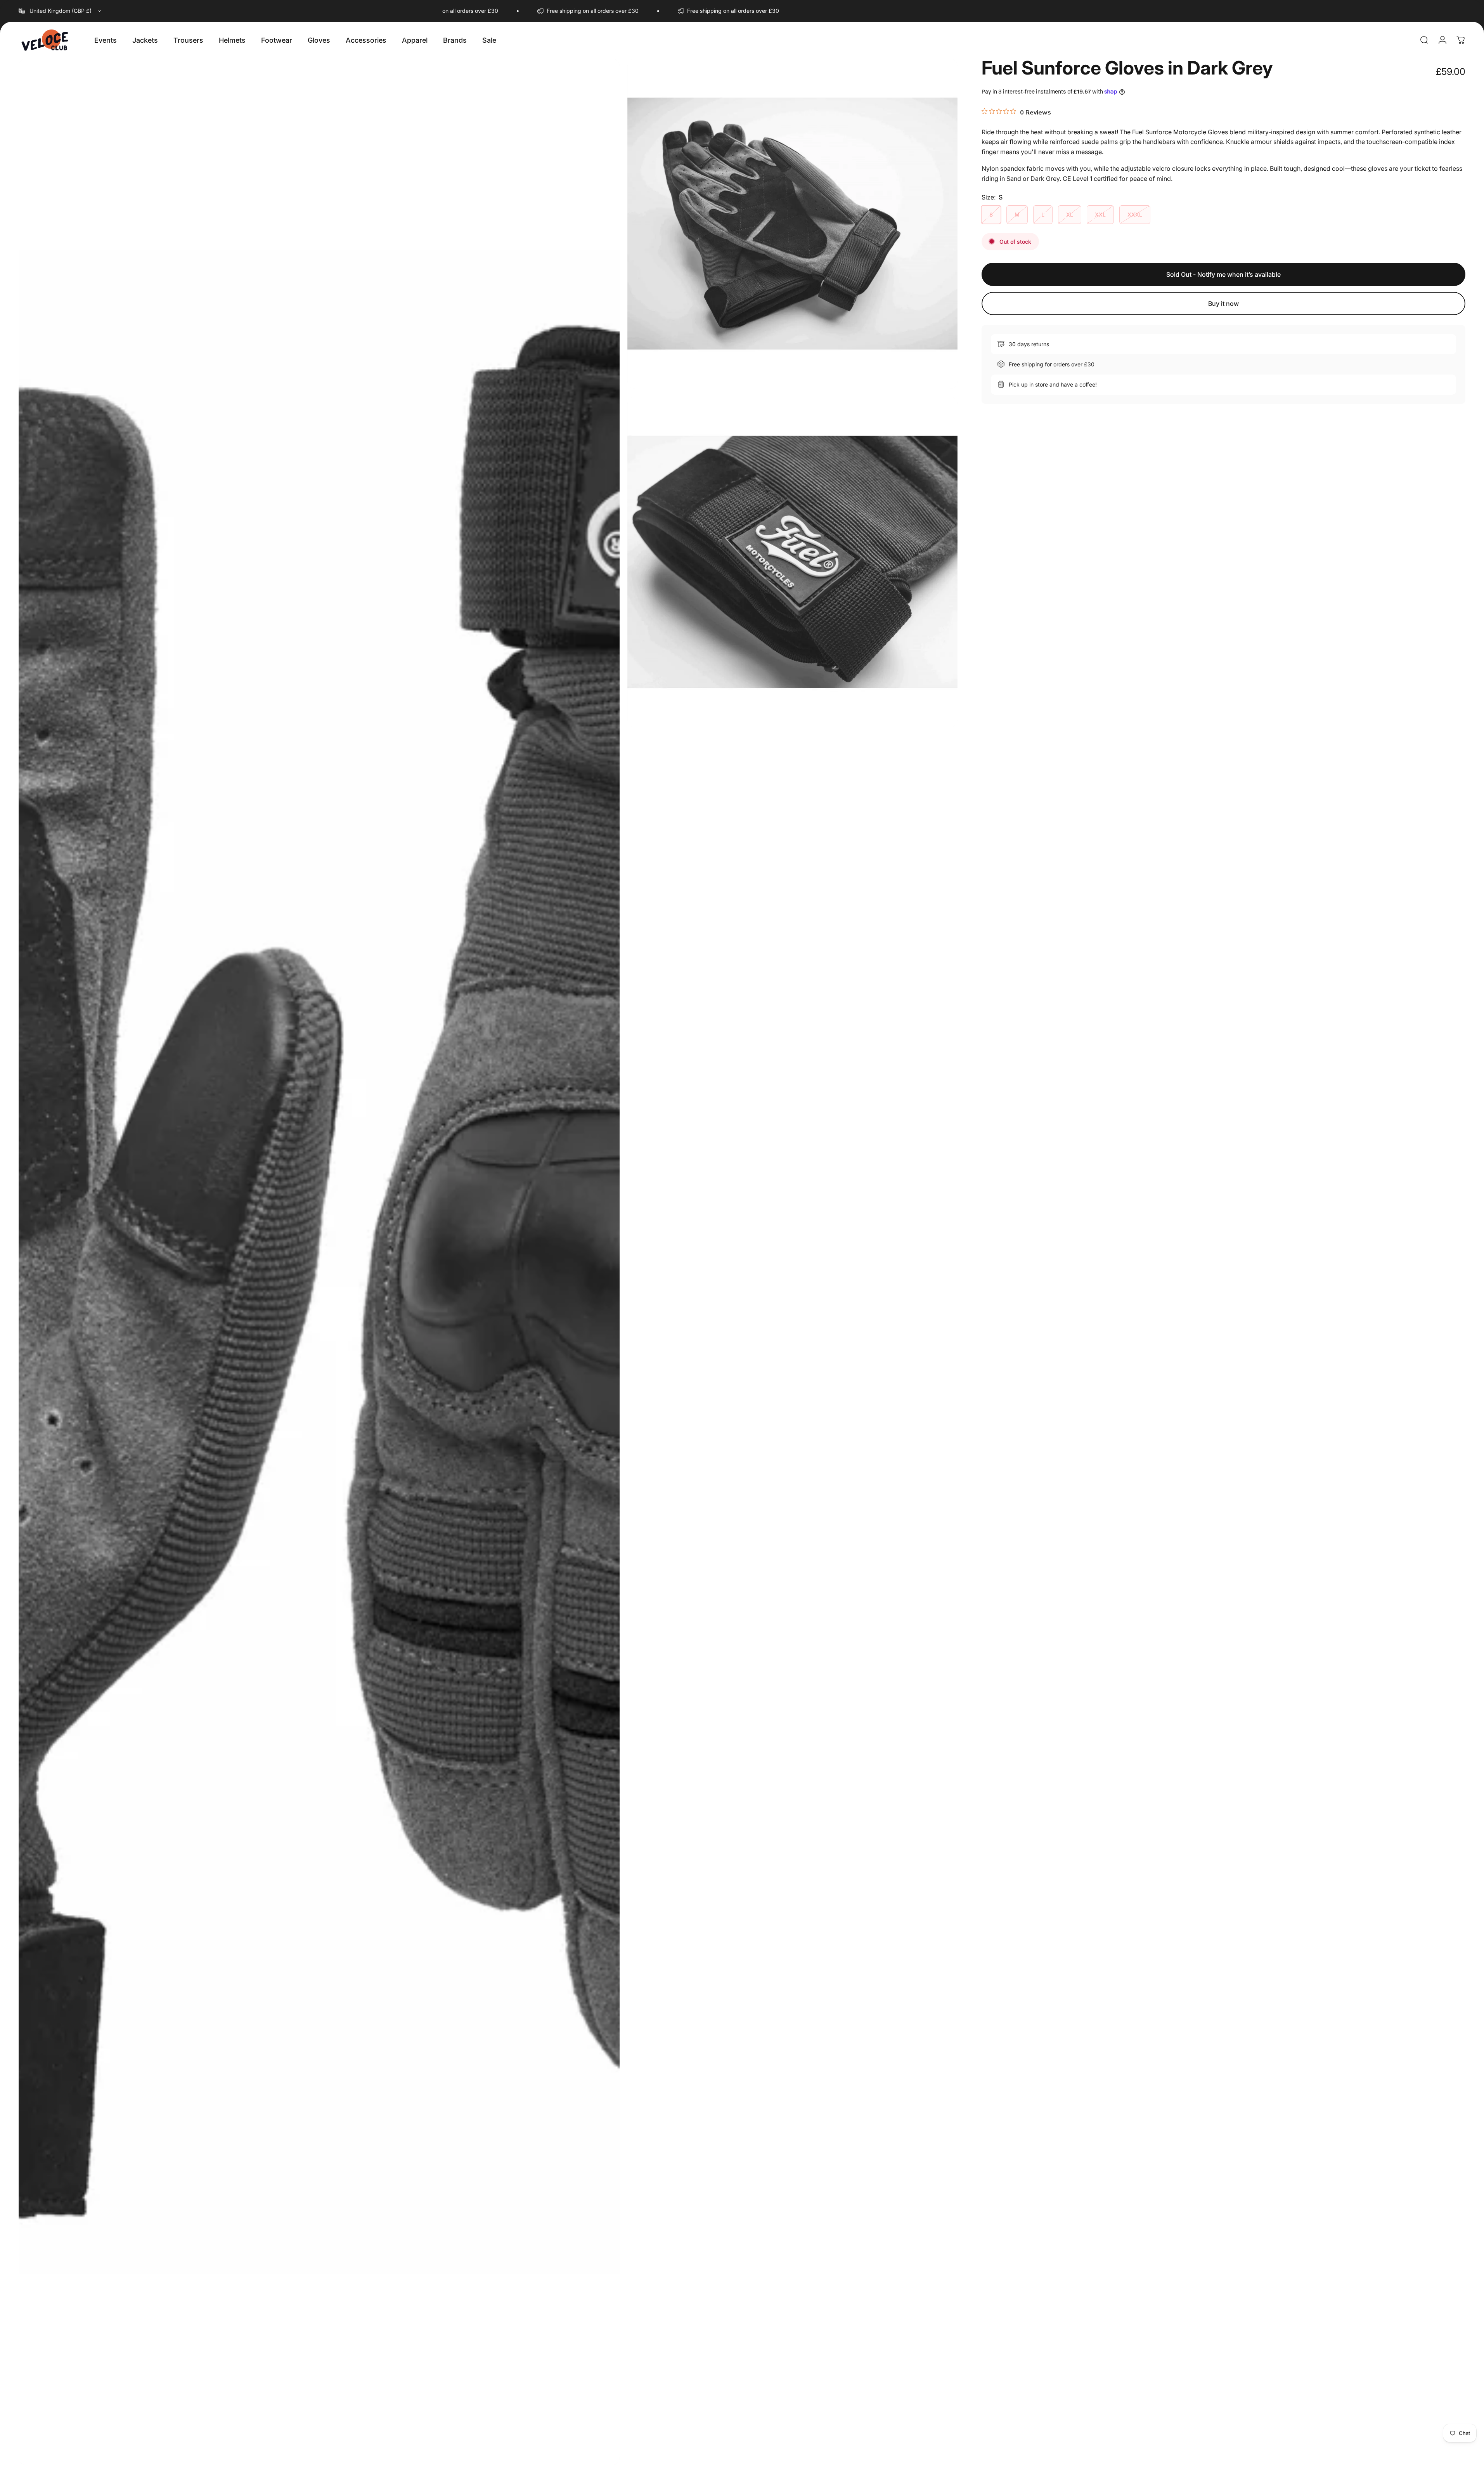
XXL (1100, 214)
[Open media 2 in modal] (793, 224)
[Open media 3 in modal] (793, 562)
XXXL (1135, 214)
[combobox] (61, 11)
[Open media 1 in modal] (319, 1262)
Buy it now (1223, 303)
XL (1070, 214)
